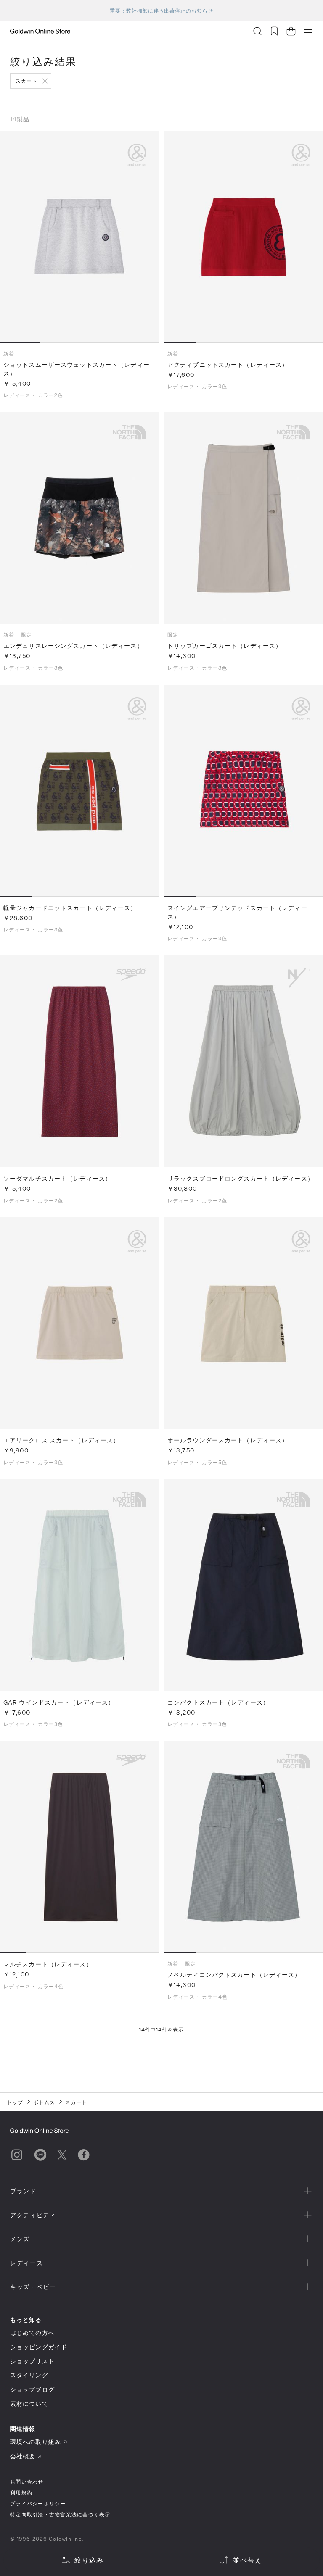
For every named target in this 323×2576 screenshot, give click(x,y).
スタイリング (29, 2375)
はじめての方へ (32, 2333)
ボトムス (44, 2102)
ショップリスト (32, 2361)
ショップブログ (32, 2389)
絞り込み (89, 2560)
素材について (29, 2404)
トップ (15, 2102)
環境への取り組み (36, 2442)
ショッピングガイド (39, 2347)
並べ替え (247, 2560)
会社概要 (23, 2456)
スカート (26, 81)
